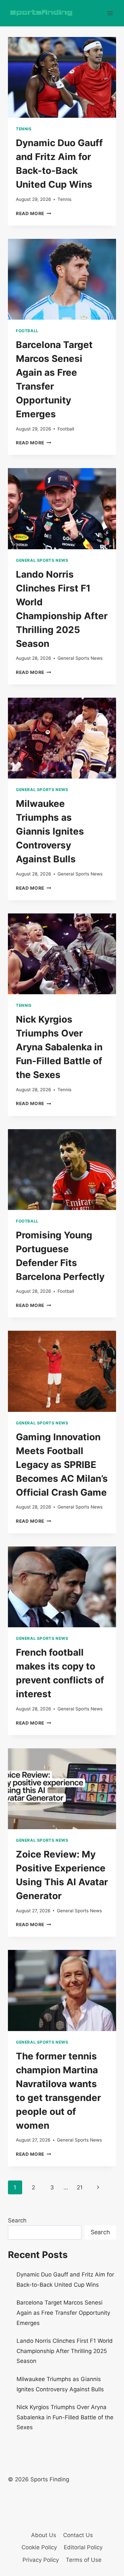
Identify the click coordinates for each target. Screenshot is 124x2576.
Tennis (24, 129)
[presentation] (62, 77)
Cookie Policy (39, 2547)
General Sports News (42, 560)
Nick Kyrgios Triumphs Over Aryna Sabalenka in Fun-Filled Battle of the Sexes (59, 1047)
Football (27, 331)
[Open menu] (110, 13)
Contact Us (78, 2535)
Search (17, 2220)
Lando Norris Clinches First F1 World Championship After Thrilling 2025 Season (65, 2351)
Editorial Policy (83, 2547)
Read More (34, 213)
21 (80, 2187)
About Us (44, 2535)
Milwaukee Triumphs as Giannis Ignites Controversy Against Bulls (50, 831)
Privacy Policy (41, 2560)
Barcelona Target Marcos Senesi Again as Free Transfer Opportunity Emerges (63, 2313)
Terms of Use (84, 2560)
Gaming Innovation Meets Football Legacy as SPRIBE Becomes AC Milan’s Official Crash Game (62, 1465)
